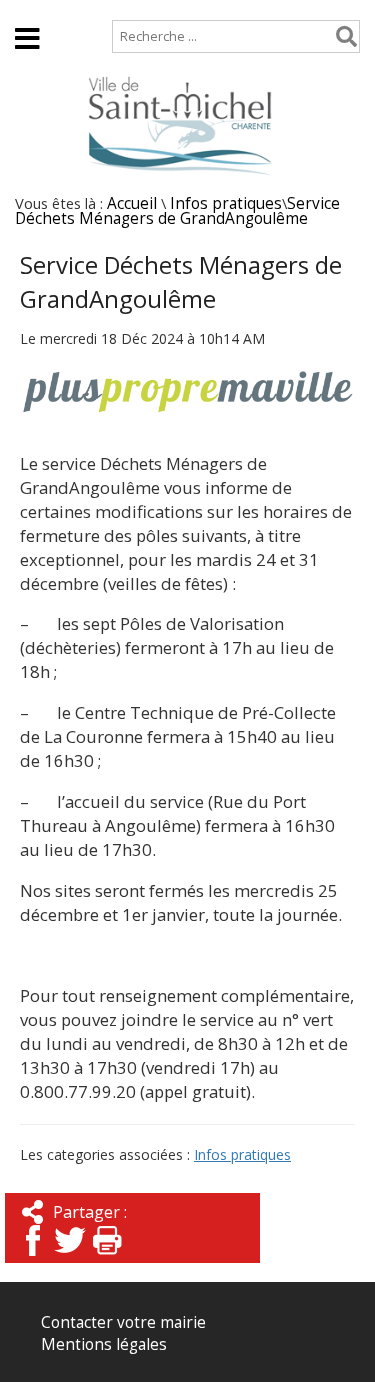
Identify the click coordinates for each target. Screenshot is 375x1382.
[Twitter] (70, 1257)
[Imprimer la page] (107, 1257)
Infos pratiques (226, 203)
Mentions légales (104, 1344)
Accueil (40, 9)
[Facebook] (33, 1257)
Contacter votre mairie (123, 1322)
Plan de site (136, 9)
